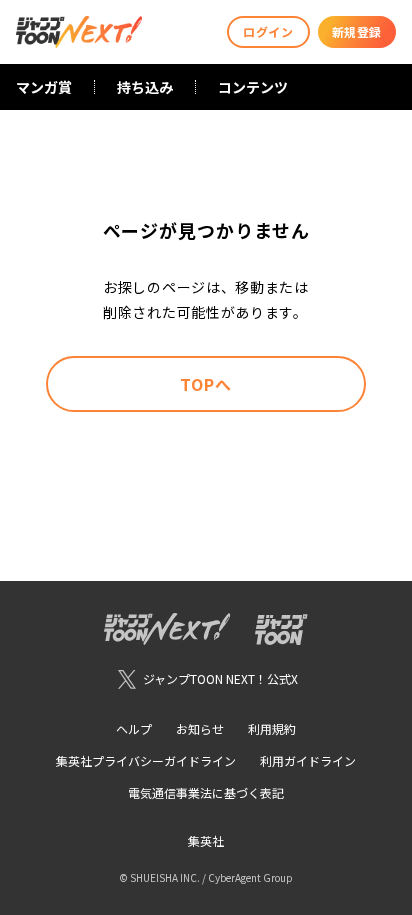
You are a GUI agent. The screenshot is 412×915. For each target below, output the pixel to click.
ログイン (268, 31)
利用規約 (272, 728)
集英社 (206, 840)
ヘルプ (134, 728)
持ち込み (145, 87)
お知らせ (200, 728)
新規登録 (357, 31)
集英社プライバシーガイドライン (146, 760)
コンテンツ (253, 87)
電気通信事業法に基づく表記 (206, 792)
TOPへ (205, 384)
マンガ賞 (44, 87)
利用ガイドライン (308, 760)
